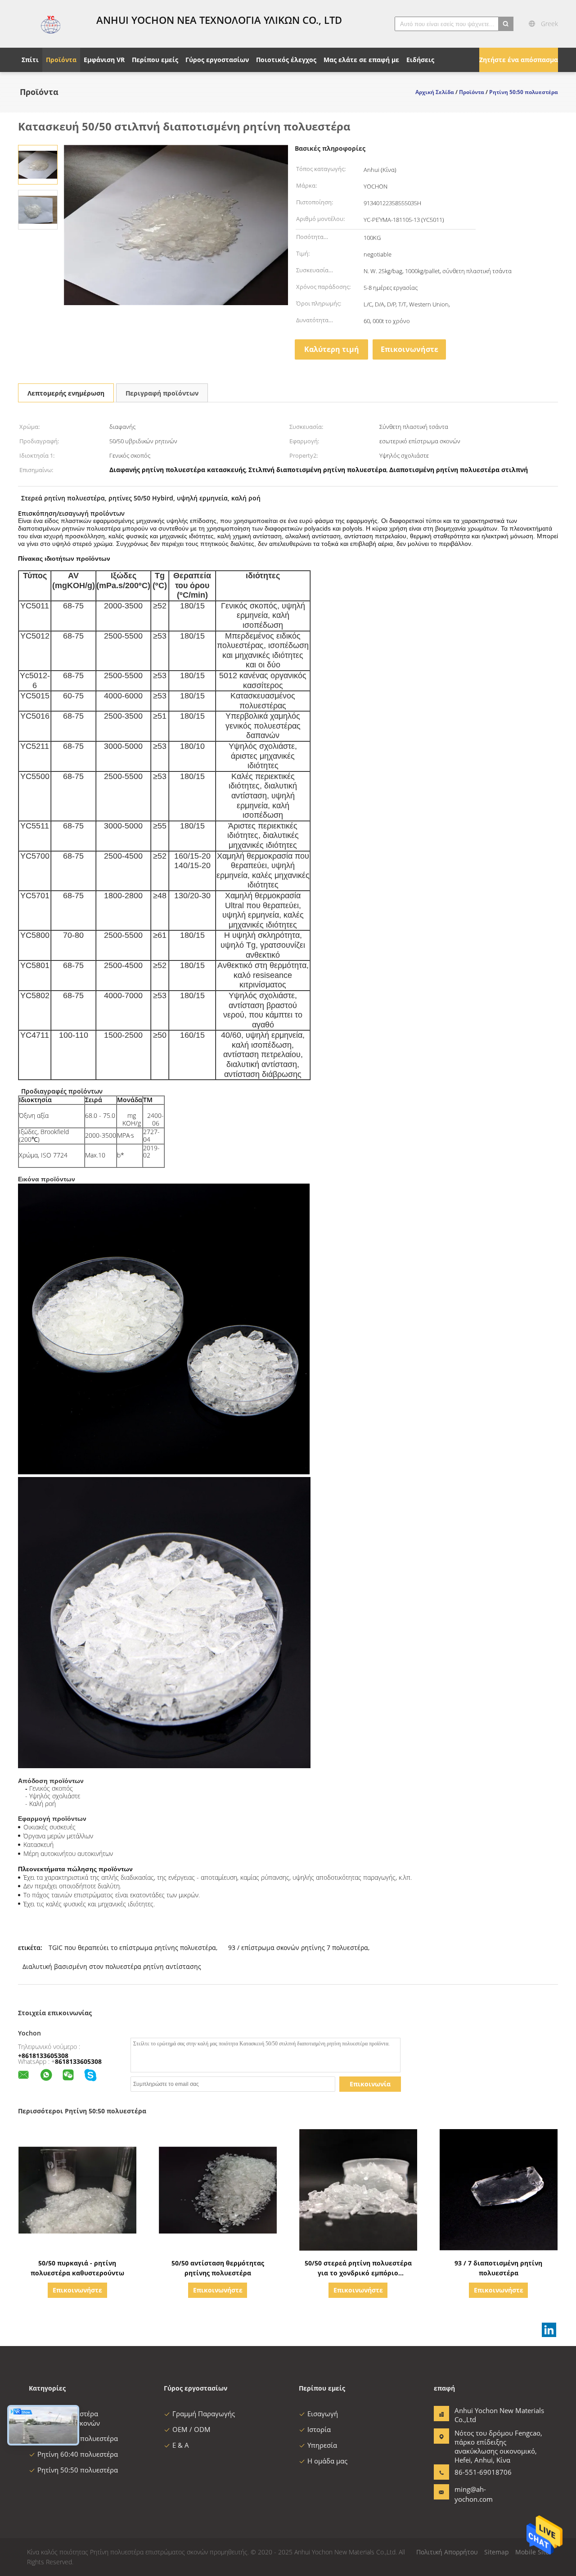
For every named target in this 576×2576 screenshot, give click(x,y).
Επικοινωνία (370, 2084)
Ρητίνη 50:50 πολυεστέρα (78, 2470)
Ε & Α (181, 2445)
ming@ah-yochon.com (474, 2494)
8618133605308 (78, 2061)
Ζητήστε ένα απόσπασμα (519, 60)
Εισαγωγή (323, 2414)
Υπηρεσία (322, 2445)
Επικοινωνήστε (409, 349)
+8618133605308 (43, 2056)
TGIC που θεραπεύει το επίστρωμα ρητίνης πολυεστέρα (132, 1948)
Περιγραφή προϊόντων (162, 393)
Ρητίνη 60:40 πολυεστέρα (78, 2454)
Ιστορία (319, 2429)
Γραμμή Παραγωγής (204, 2414)
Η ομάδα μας (327, 2461)
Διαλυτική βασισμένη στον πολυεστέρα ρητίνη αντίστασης (112, 1966)
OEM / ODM (191, 2429)
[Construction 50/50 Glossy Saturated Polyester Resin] (38, 164)
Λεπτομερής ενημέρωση (66, 393)
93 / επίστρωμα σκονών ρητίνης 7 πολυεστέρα (298, 1948)
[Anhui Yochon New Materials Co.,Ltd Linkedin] (549, 2330)
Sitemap (497, 2552)
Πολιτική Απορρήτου (447, 2552)
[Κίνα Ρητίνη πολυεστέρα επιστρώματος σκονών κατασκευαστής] (52, 24)
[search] (506, 24)
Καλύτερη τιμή (332, 349)
